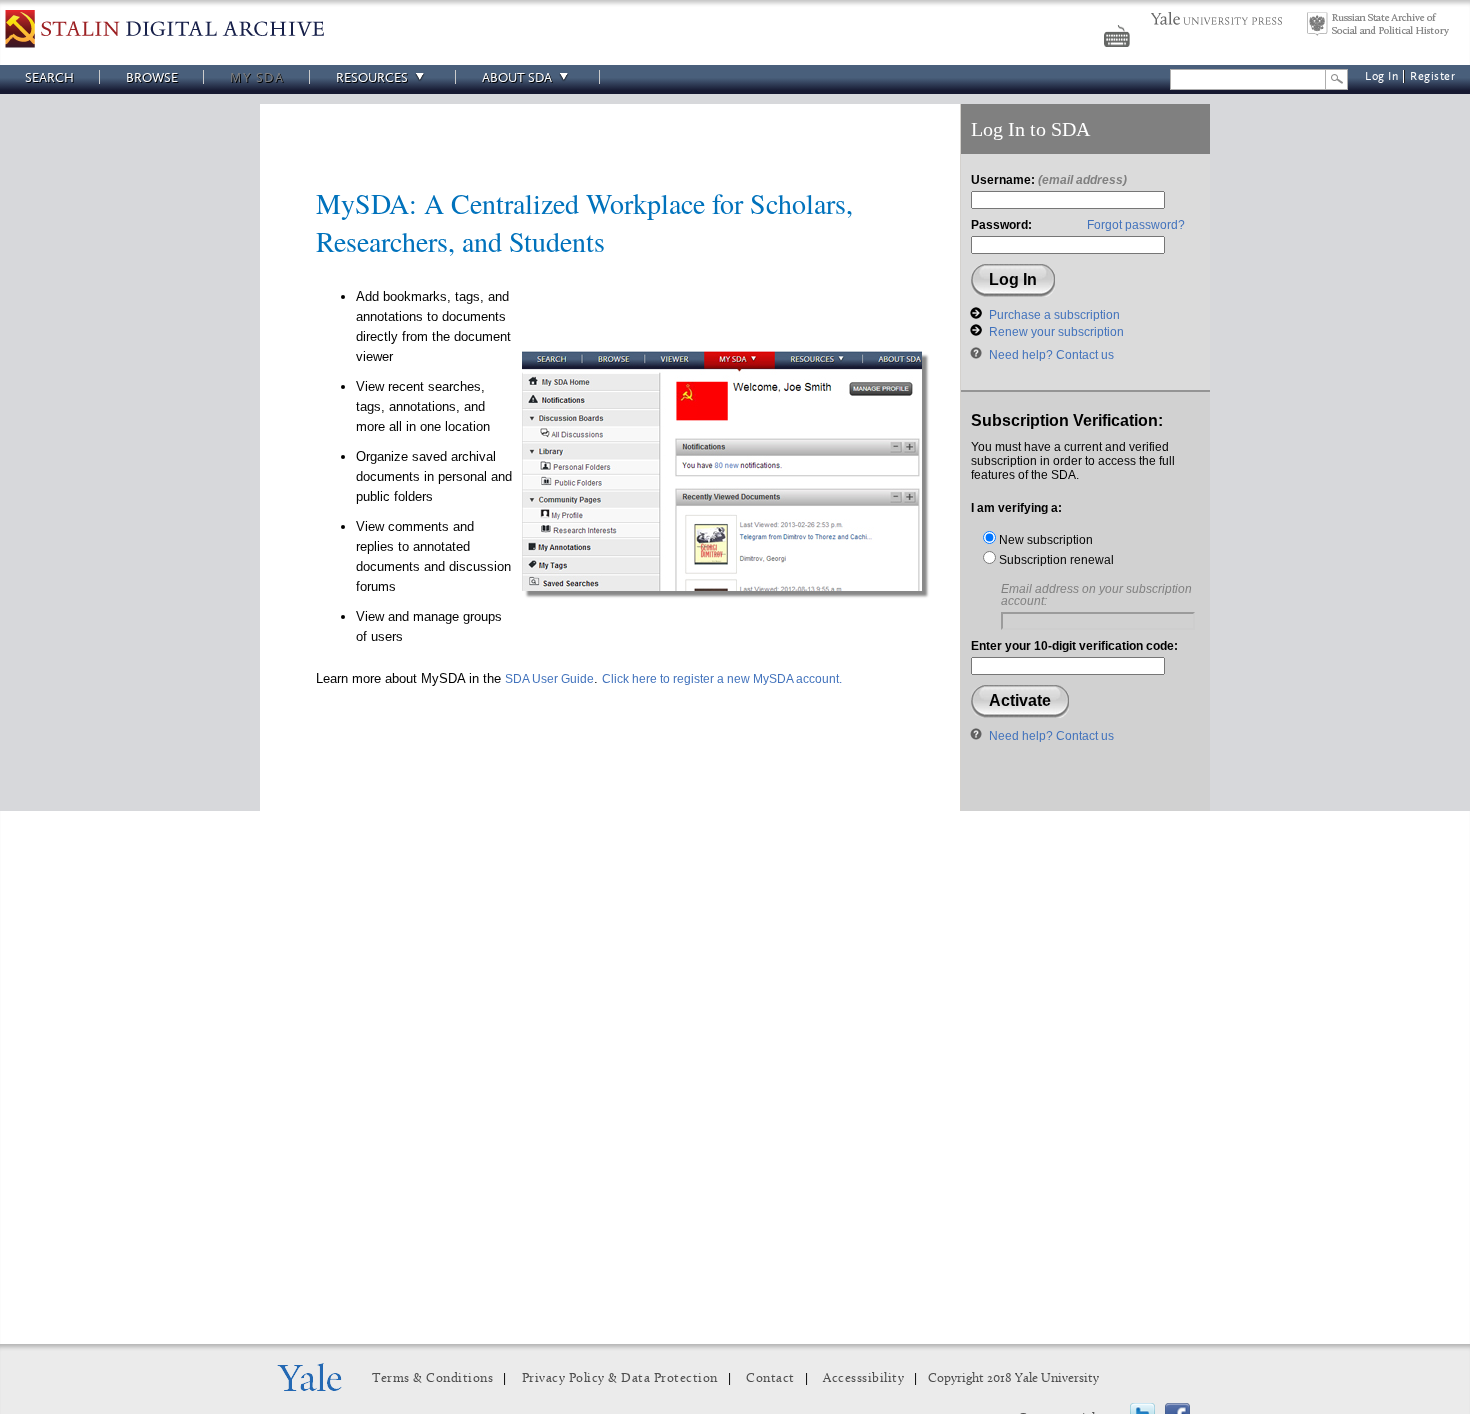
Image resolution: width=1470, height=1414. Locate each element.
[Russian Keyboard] (1119, 39)
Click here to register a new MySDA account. (722, 679)
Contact (770, 1378)
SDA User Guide (549, 679)
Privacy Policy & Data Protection (620, 1378)
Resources (372, 77)
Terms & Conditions (432, 1378)
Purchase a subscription (1054, 315)
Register (1432, 76)
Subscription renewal (1055, 560)
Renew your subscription (1056, 332)
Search (49, 77)
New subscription (1044, 540)
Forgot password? (1136, 225)
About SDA (517, 77)
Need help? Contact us (1051, 355)
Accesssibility (863, 1378)
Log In (1381, 76)
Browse (152, 77)
